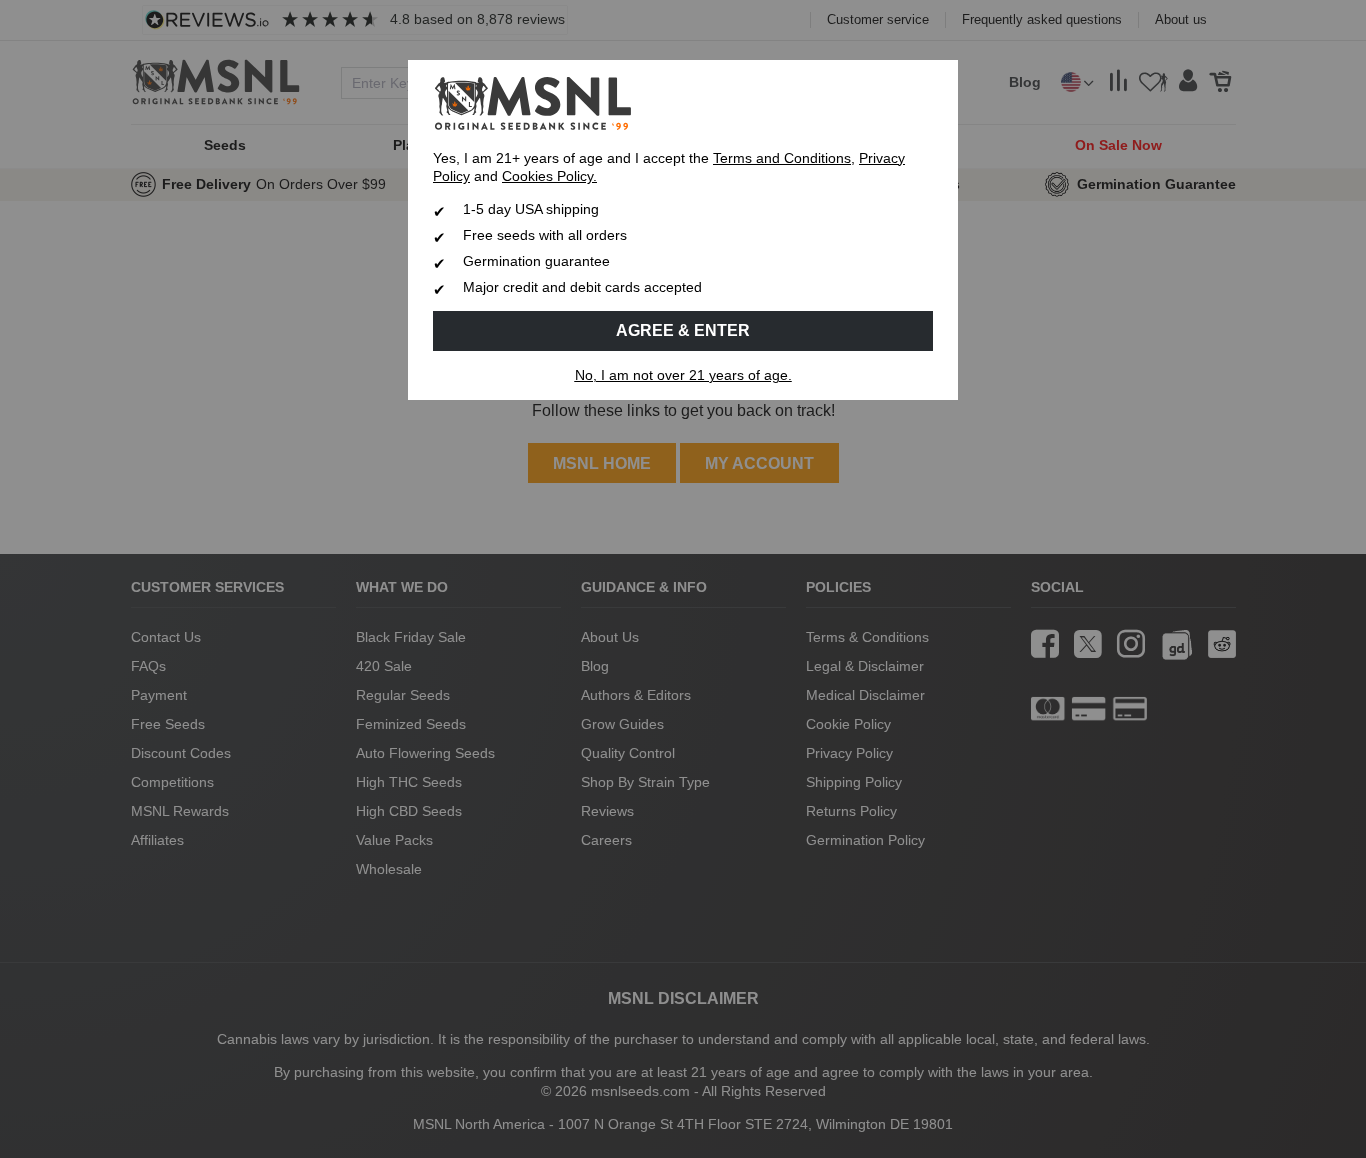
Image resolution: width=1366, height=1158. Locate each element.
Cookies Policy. (549, 176)
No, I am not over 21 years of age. (683, 375)
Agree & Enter (683, 330)
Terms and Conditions (782, 158)
